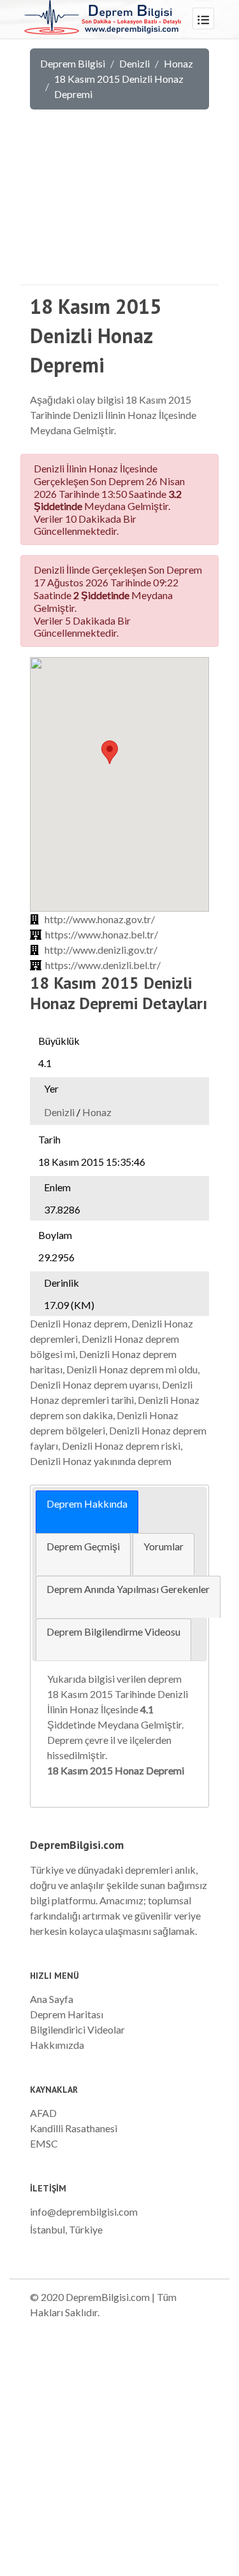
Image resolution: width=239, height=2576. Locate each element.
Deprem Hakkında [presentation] (87, 1504)
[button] (110, 752)
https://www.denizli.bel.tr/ (103, 965)
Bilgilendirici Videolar (77, 2029)
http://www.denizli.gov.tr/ (101, 950)
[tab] (87, 1512)
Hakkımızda (57, 2045)
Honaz (178, 63)
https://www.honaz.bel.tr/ (102, 934)
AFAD (43, 2113)
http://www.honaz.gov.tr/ (100, 919)
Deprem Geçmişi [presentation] (83, 1546)
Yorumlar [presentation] (163, 1546)
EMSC (44, 2143)
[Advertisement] (119, 206)
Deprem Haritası (67, 2014)
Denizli (134, 63)
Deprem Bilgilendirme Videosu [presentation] (113, 1631)
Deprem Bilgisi (73, 63)
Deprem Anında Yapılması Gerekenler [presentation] (128, 1589)
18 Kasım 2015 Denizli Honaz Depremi (119, 86)
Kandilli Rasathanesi (74, 2128)
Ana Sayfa (52, 1999)
